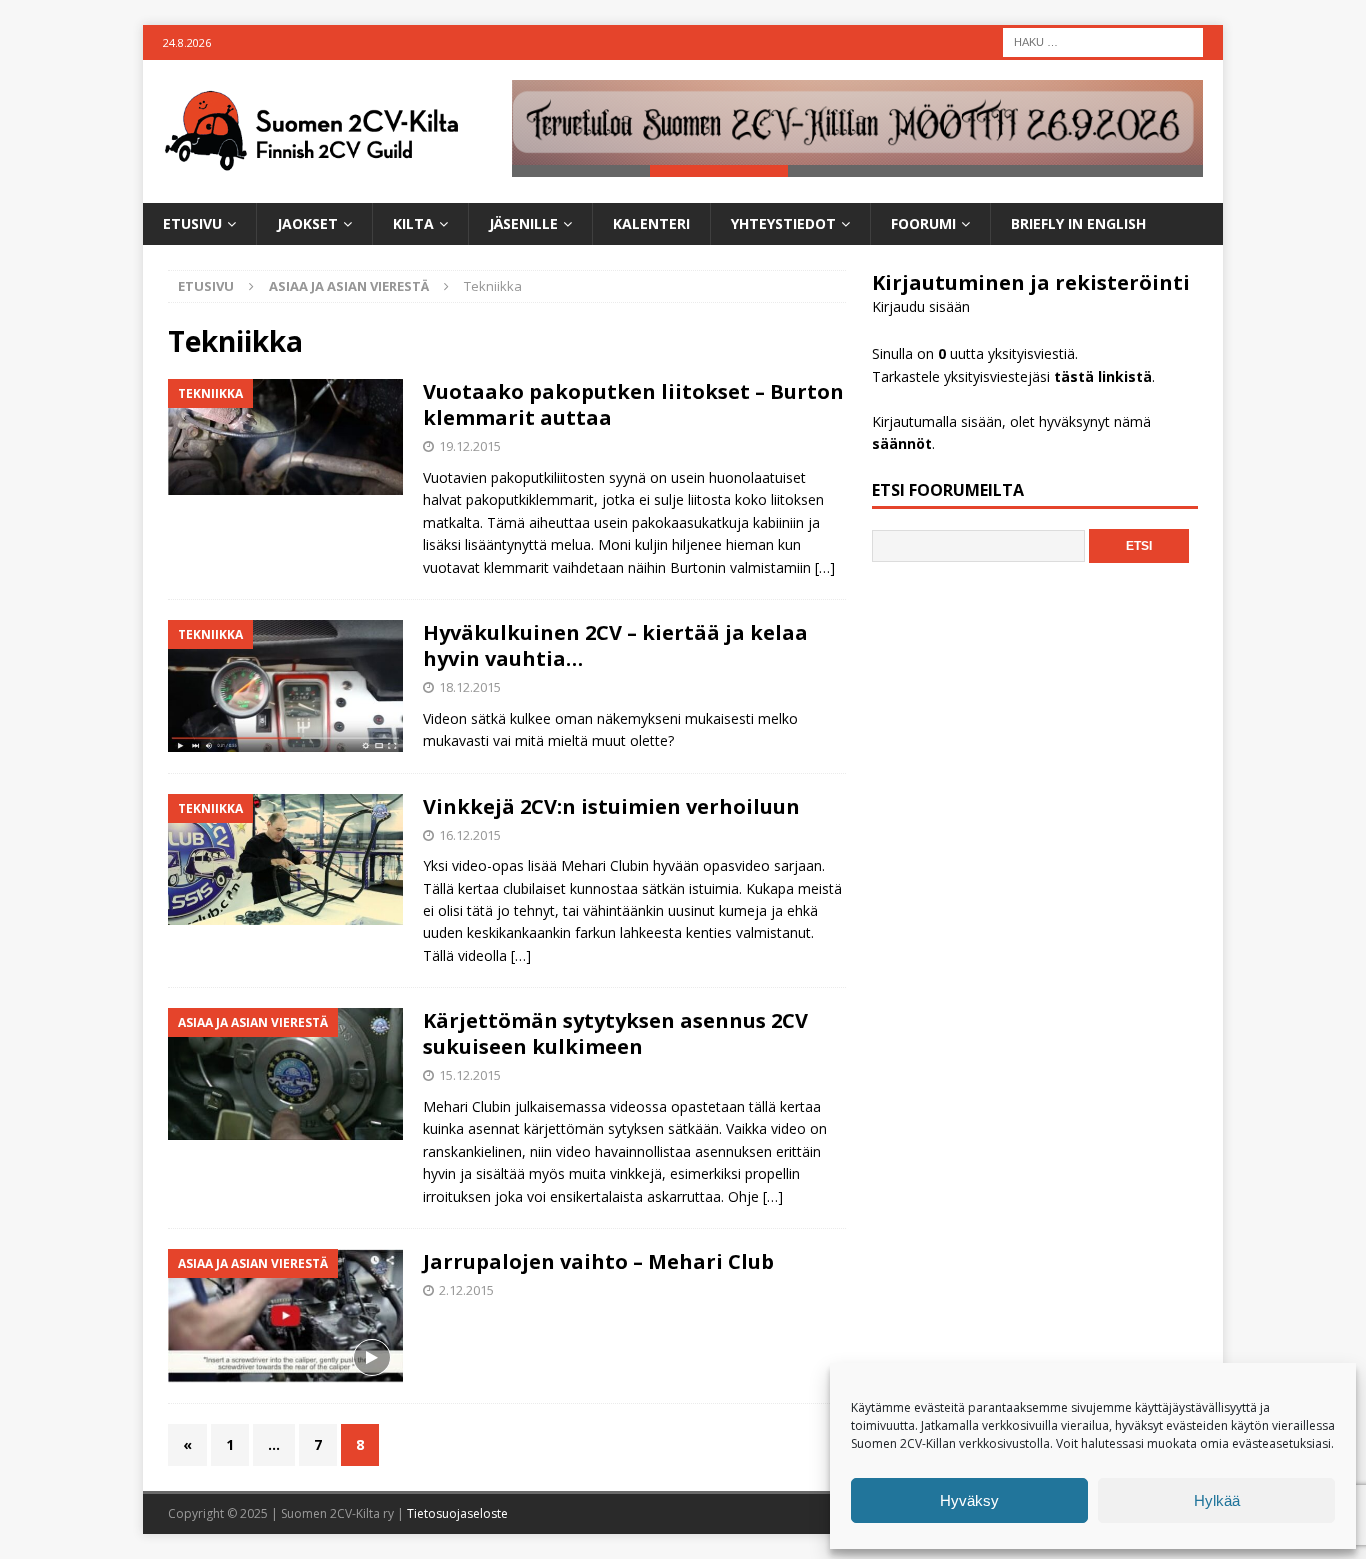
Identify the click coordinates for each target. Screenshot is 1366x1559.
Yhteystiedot (783, 223)
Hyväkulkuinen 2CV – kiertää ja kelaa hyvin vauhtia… (615, 645)
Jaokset (307, 223)
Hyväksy (969, 1500)
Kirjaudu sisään (921, 306)
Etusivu (192, 223)
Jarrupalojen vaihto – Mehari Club (598, 1261)
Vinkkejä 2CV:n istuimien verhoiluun (611, 806)
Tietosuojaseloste (457, 1513)
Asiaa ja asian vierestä (349, 286)
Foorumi (923, 223)
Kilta (413, 223)
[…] (825, 567)
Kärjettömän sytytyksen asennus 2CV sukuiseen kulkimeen (615, 1033)
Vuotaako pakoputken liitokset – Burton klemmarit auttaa (633, 404)
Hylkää (1217, 1500)
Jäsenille (523, 223)
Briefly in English (1078, 223)
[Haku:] (1103, 40)
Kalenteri (651, 223)
